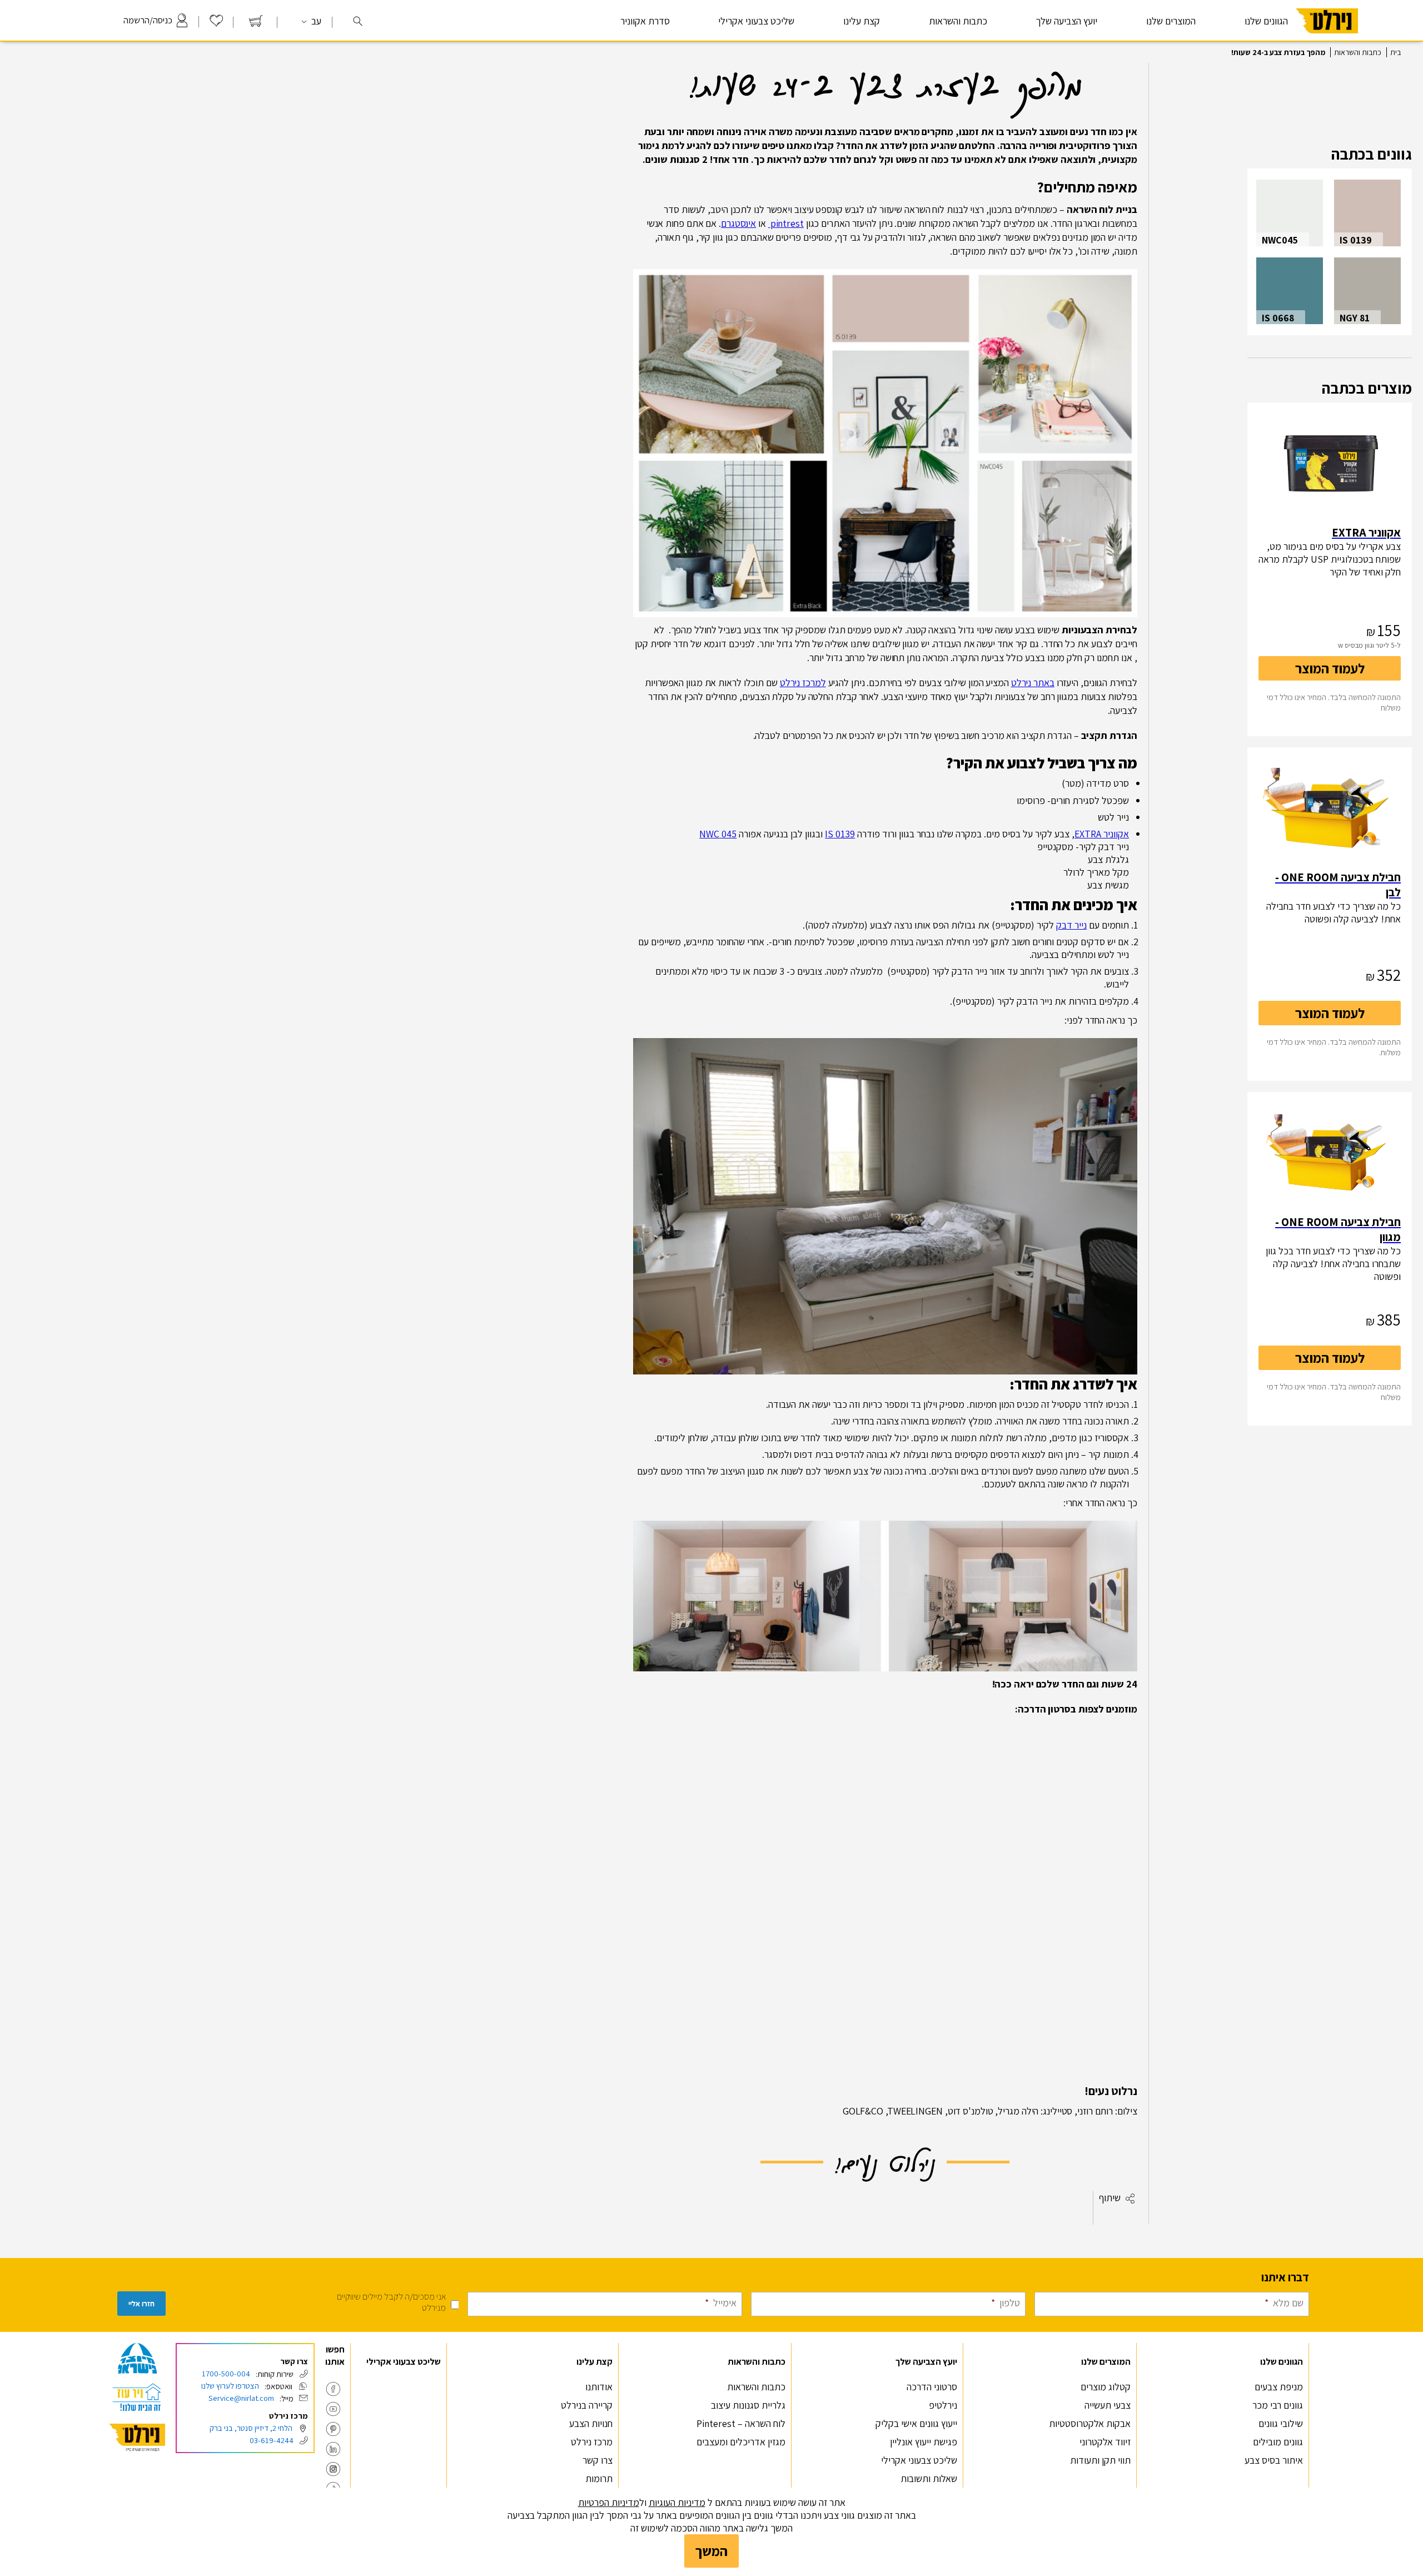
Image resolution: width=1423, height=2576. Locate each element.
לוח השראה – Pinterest (741, 2423)
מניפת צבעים (1279, 2387)
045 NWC (718, 834)
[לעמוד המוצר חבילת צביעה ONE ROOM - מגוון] (1330, 1153)
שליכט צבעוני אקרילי (756, 21)
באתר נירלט (1033, 683)
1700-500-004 (226, 2373)
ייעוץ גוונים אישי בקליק (916, 2423)
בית (1395, 52)
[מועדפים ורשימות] (216, 24)
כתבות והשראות (1358, 52)
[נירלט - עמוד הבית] (137, 2438)
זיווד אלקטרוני (1105, 2442)
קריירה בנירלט (587, 2405)
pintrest (786, 223)
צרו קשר (598, 2460)
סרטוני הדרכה (932, 2387)
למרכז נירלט (803, 683)
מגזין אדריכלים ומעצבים (741, 2442)
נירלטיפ (943, 2405)
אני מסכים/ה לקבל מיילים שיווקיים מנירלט (391, 2302)
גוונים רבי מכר (1278, 2405)
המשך (711, 2551)
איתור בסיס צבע (1274, 2460)
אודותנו (599, 2387)
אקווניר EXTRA (1102, 834)
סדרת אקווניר (645, 21)
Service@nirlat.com (241, 2398)
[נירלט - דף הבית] (1327, 38)
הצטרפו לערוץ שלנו (230, 2386)
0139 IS (840, 834)
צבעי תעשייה (1108, 2405)
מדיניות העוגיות (677, 2502)
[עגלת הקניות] (256, 24)
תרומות (599, 2478)
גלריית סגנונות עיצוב (748, 2405)
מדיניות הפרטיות (609, 2502)
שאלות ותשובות (929, 2478)
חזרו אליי (141, 2304)
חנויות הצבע (591, 2423)
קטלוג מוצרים (1106, 2387)
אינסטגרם (738, 223)
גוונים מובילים (1278, 2442)
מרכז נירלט (592, 2442)
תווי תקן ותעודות (1100, 2460)
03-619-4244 (272, 2440)
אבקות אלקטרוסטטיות (1090, 2423)
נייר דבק (1071, 925)
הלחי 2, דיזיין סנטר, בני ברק (251, 2428)
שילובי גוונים (1281, 2423)
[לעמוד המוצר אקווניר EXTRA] (1330, 464)
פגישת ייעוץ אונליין (924, 2442)
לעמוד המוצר (1330, 668)
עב (315, 21)
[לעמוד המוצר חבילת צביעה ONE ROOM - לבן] (1330, 808)
